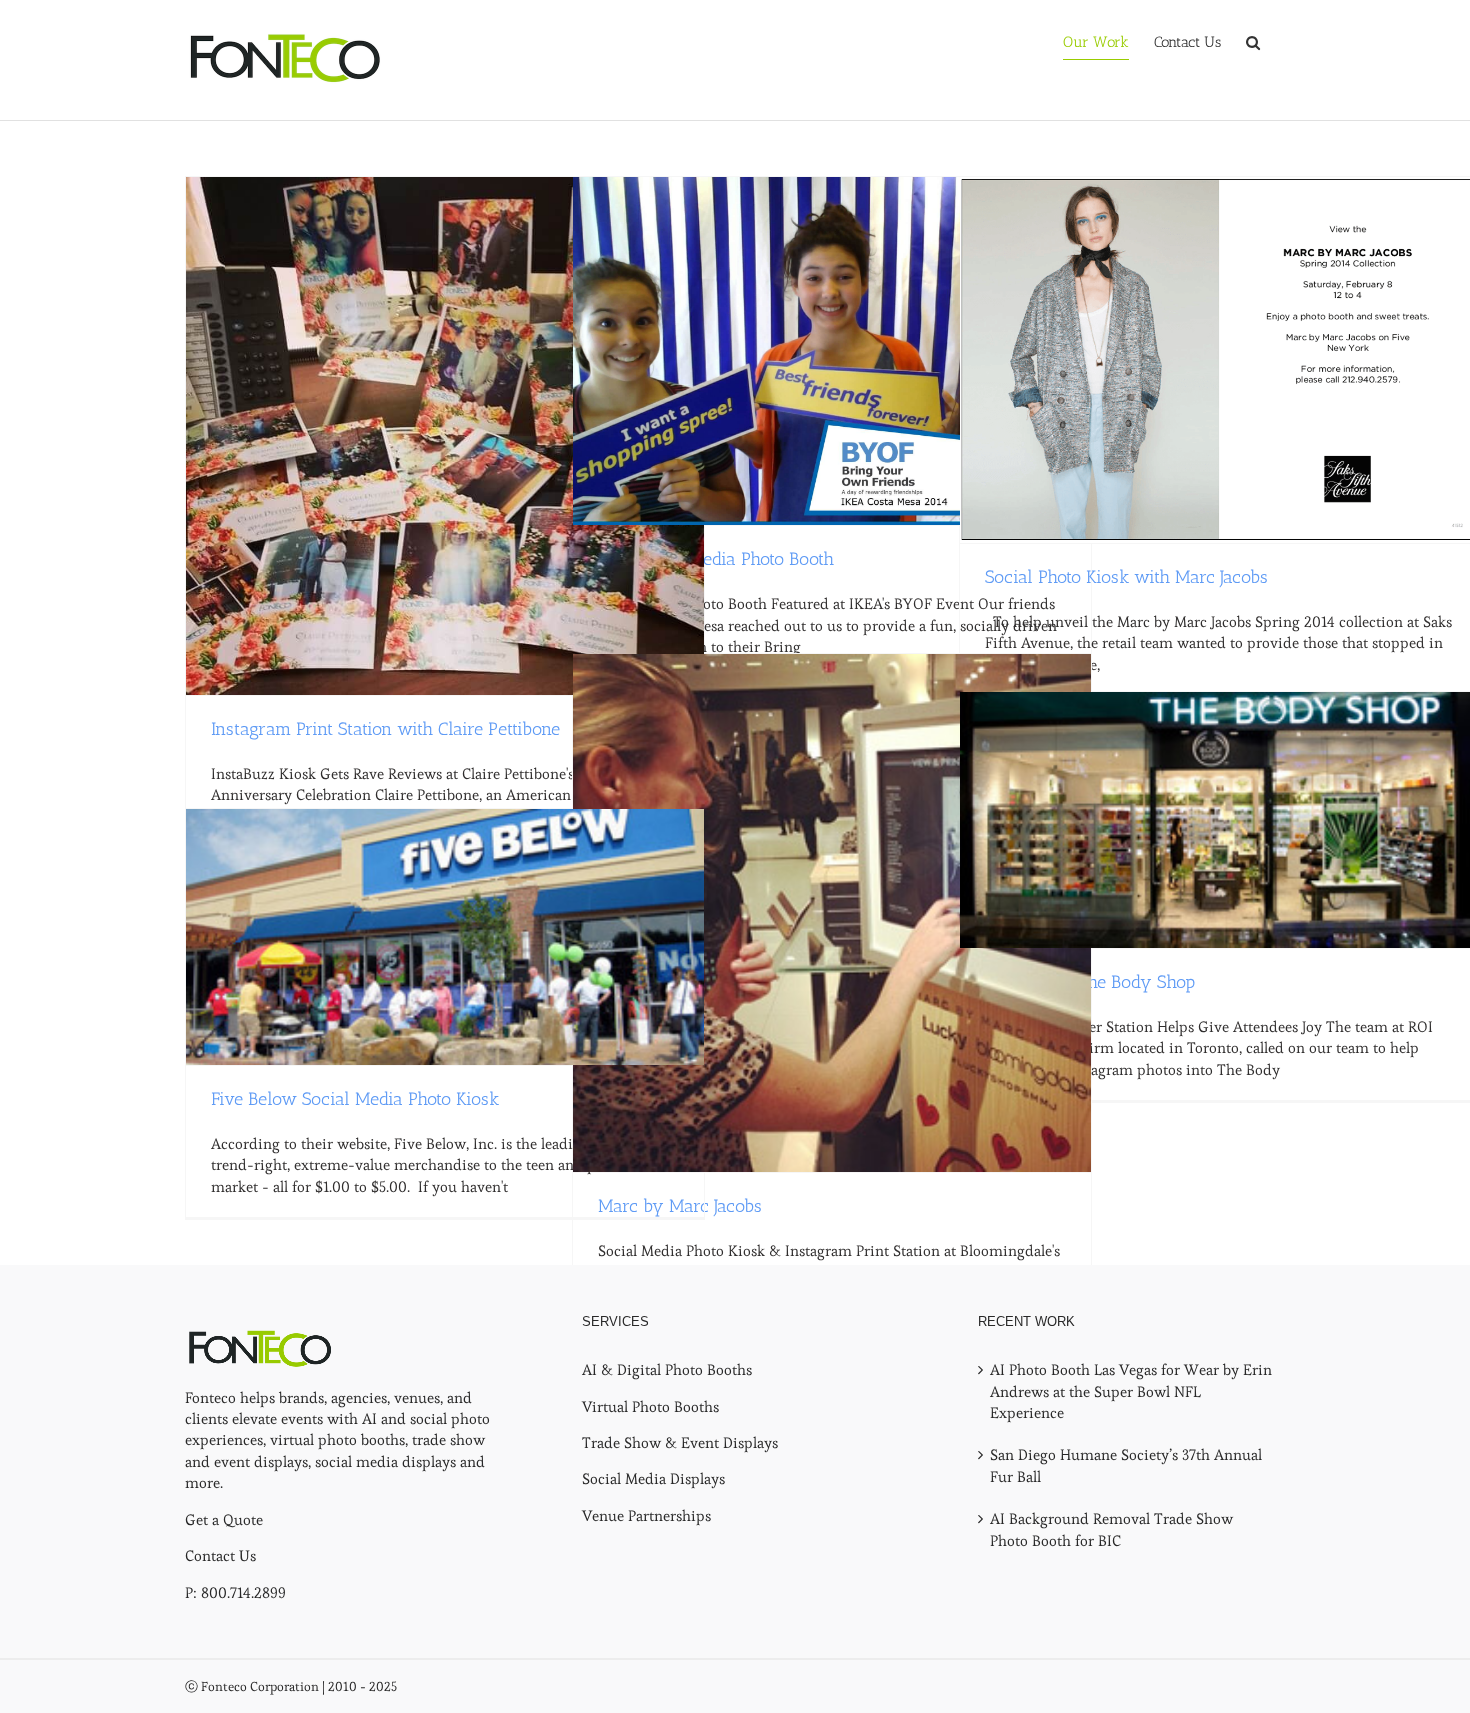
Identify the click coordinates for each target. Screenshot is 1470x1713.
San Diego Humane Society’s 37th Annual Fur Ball (1126, 1465)
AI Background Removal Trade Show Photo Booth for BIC (1111, 1529)
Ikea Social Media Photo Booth (716, 559)
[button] (1253, 42)
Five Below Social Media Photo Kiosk (355, 1099)
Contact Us (220, 1555)
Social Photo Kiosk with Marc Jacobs (1126, 577)
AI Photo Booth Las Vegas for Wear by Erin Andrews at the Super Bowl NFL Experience (1131, 1391)
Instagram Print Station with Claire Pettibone (385, 729)
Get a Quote (224, 1519)
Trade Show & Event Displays (680, 1442)
